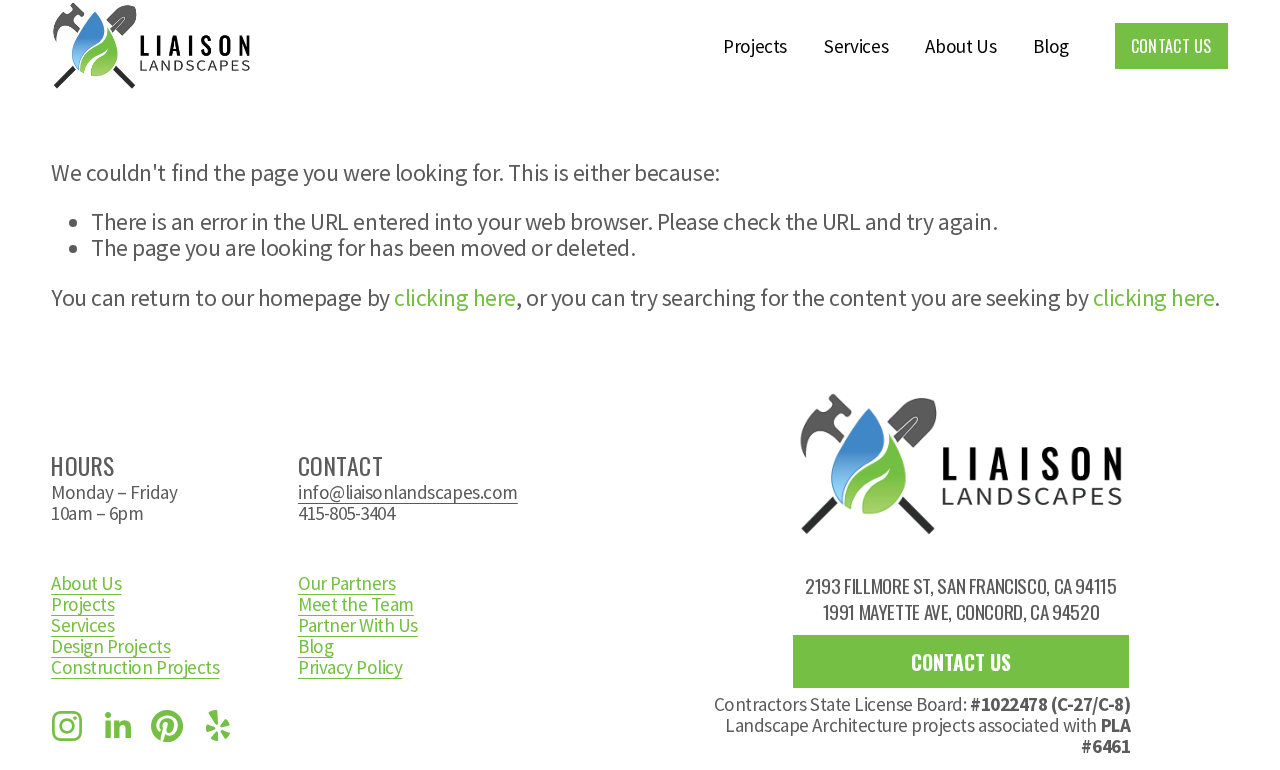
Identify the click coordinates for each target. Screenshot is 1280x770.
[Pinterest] (167, 726)
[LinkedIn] (117, 726)
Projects (755, 46)
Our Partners (346, 583)
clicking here (455, 297)
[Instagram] (67, 726)
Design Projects (110, 646)
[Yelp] (217, 726)
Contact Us (1171, 46)
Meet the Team (356, 604)
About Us (960, 46)
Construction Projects (135, 667)
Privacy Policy (350, 667)
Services (856, 46)
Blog (1050, 46)
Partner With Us (358, 625)
